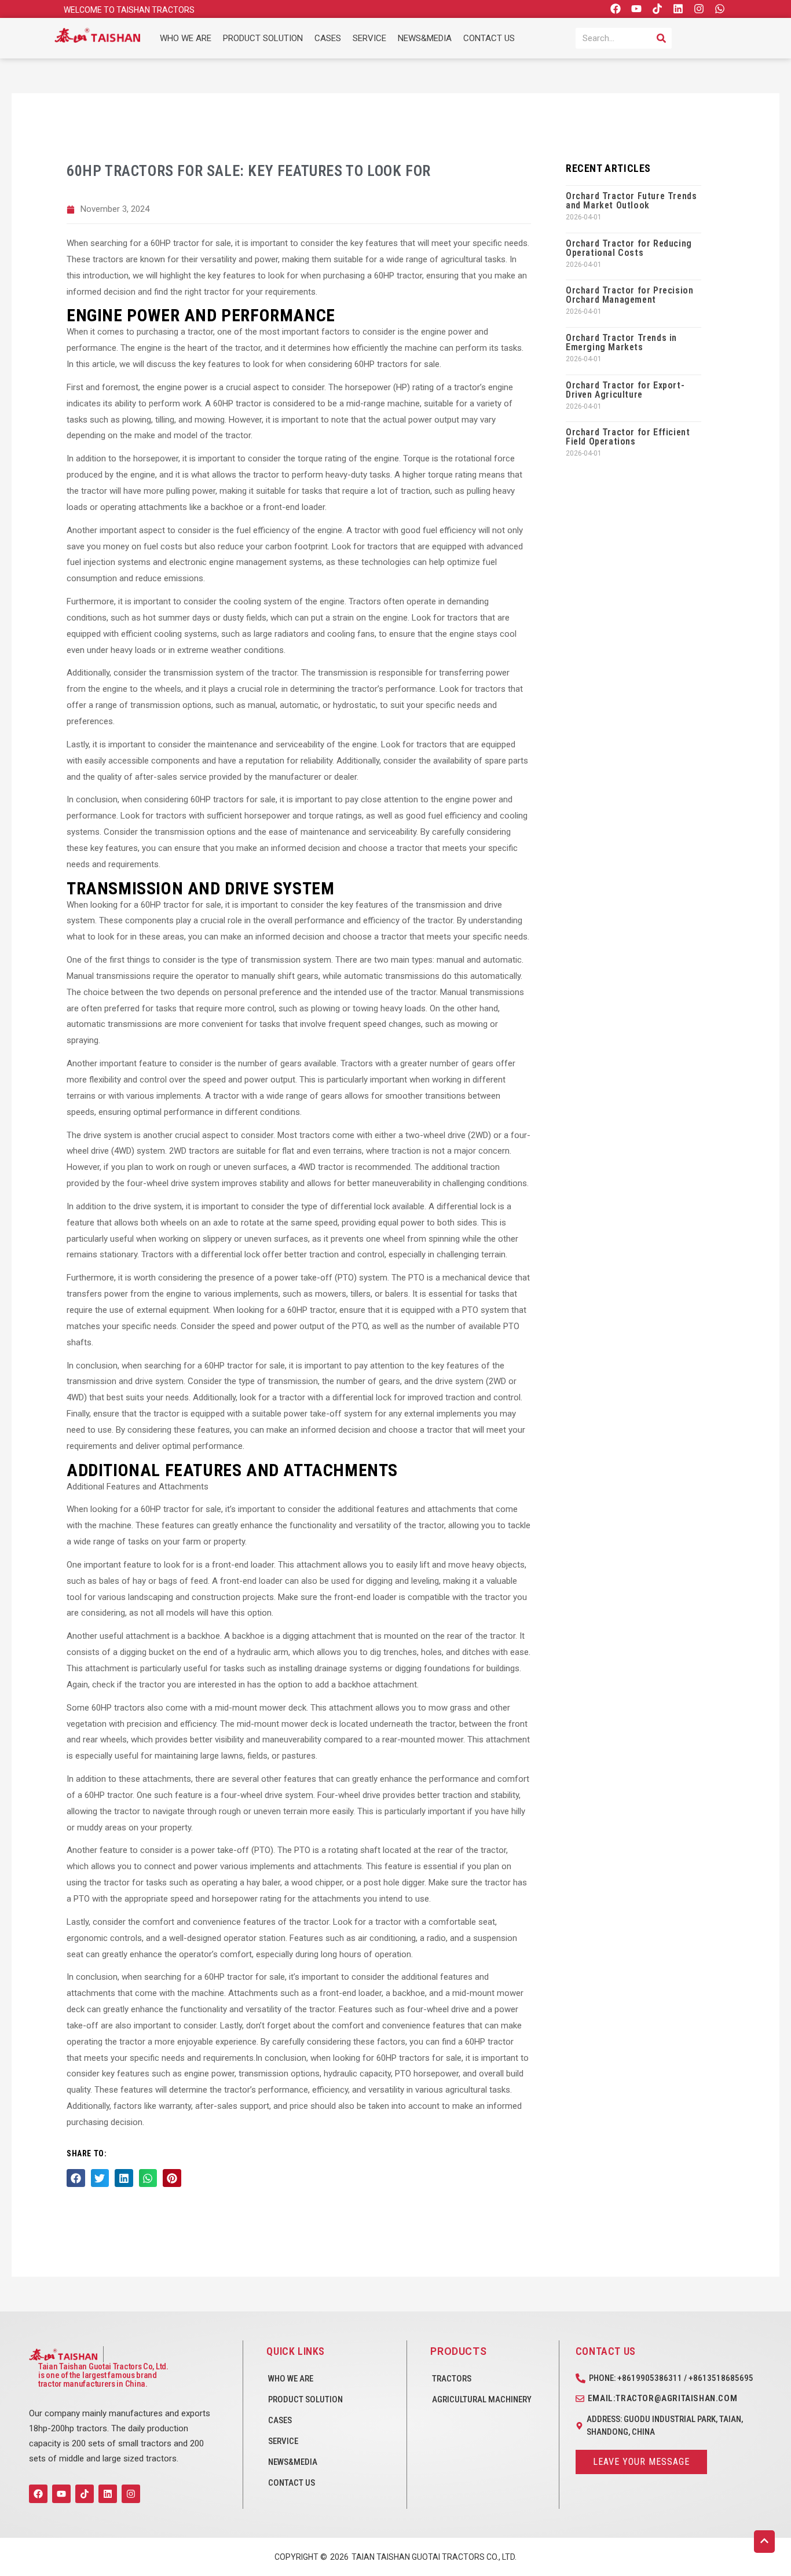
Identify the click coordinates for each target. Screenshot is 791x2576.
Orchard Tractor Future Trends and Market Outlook (631, 201)
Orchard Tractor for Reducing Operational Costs (629, 248)
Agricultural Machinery (482, 2399)
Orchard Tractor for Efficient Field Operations (628, 437)
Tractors (452, 2379)
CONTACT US (489, 38)
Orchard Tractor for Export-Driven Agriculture (625, 390)
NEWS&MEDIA (425, 38)
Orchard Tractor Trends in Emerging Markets (621, 342)
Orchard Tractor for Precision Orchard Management (629, 295)
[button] (76, 2178)
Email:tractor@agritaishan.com (662, 2398)
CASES (328, 38)
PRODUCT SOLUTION (263, 38)
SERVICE (369, 38)
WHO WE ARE (186, 38)
